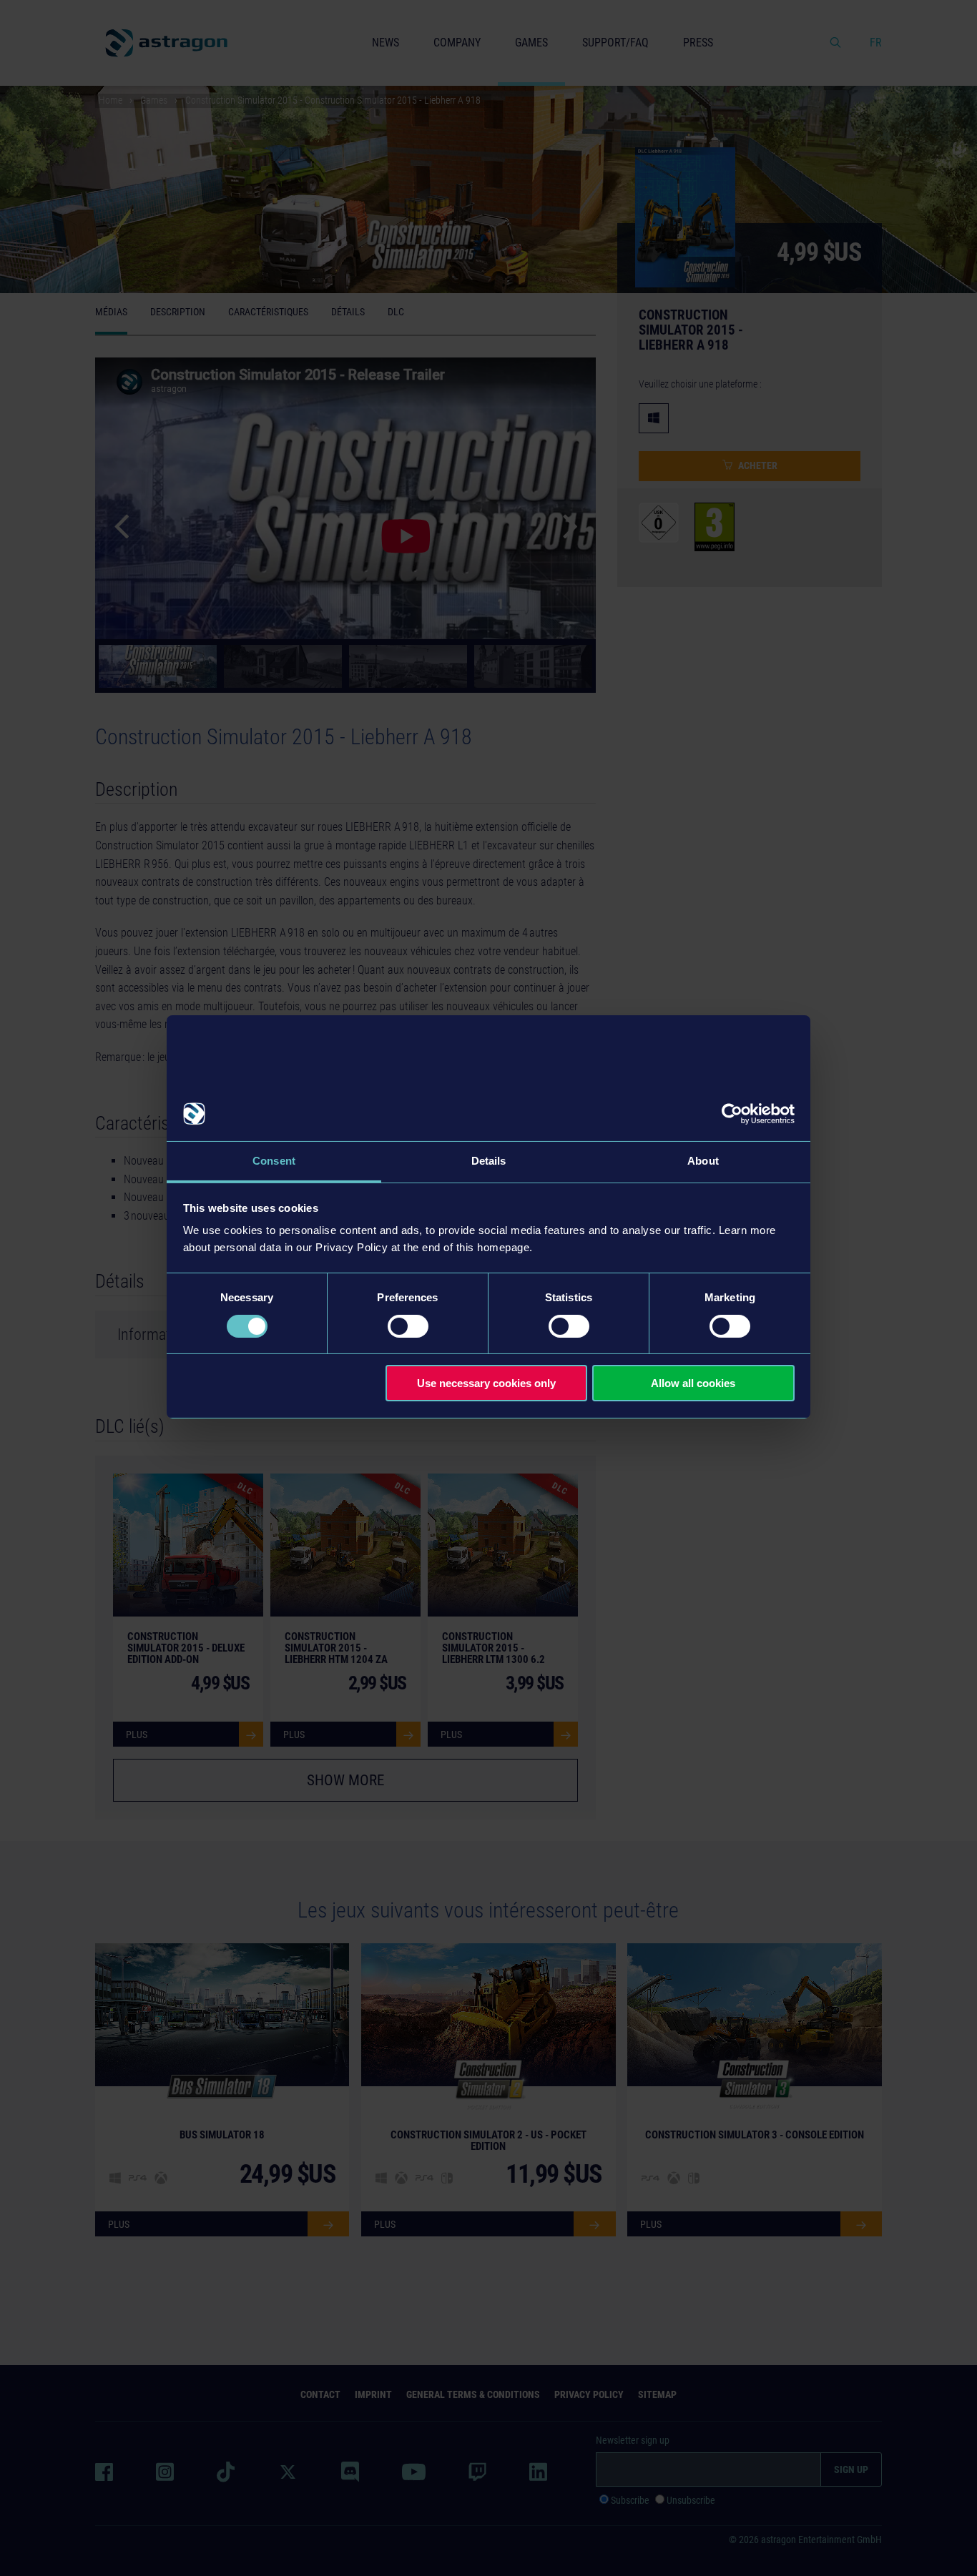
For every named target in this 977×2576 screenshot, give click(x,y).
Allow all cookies (693, 1383)
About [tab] (703, 1161)
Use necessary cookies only (486, 1383)
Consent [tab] (274, 1161)
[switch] (408, 1326)
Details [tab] (489, 1161)
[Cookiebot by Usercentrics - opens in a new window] (732, 1114)
